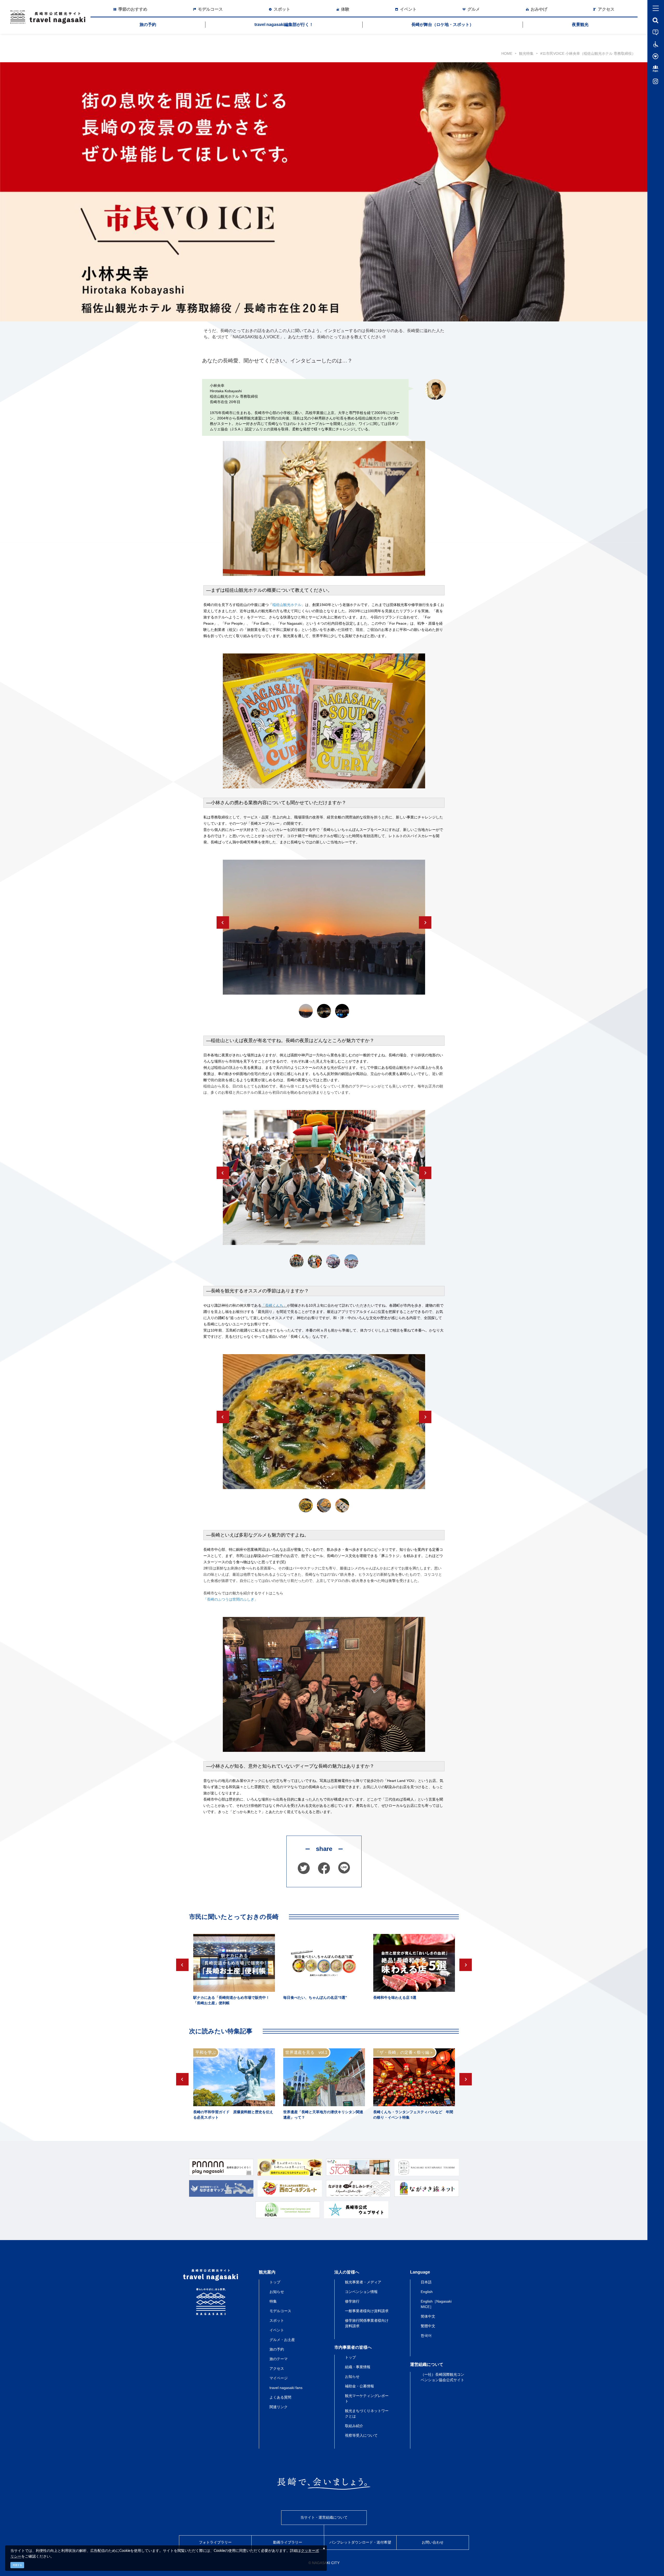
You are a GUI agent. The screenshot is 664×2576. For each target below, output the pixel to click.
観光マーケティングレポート (367, 2398)
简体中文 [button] (428, 2316)
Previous (223, 922)
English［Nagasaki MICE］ (436, 2304)
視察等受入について (361, 2435)
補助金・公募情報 (359, 2386)
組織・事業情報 (358, 2367)
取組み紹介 (354, 2426)
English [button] (427, 2292)
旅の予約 (148, 25)
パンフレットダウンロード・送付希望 (360, 2542)
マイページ (279, 2378)
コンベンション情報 (361, 2292)
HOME (507, 53)
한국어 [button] (426, 2336)
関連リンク (279, 2407)
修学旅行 (352, 2301)
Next (425, 922)
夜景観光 (580, 25)
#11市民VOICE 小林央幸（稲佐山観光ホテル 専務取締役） (588, 53)
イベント (277, 2330)
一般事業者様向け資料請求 (367, 2311)
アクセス (277, 2368)
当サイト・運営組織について (324, 2517)
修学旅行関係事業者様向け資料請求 (367, 2323)
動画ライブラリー (288, 2542)
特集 (273, 2301)
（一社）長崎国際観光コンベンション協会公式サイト (442, 2377)
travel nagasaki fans (286, 2388)
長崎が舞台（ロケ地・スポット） (442, 25)
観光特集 (526, 53)
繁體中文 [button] (428, 2326)
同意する (17, 2565)
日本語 (426, 2282)
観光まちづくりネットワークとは (367, 2413)
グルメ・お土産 (282, 2340)
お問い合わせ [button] (433, 2542)
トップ (275, 2282)
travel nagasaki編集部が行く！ (284, 25)
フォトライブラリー (215, 2542)
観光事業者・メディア (363, 2282)
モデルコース (280, 2311)
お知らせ (277, 2292)
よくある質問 (280, 2397)
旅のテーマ (279, 2359)
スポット (277, 2320)
